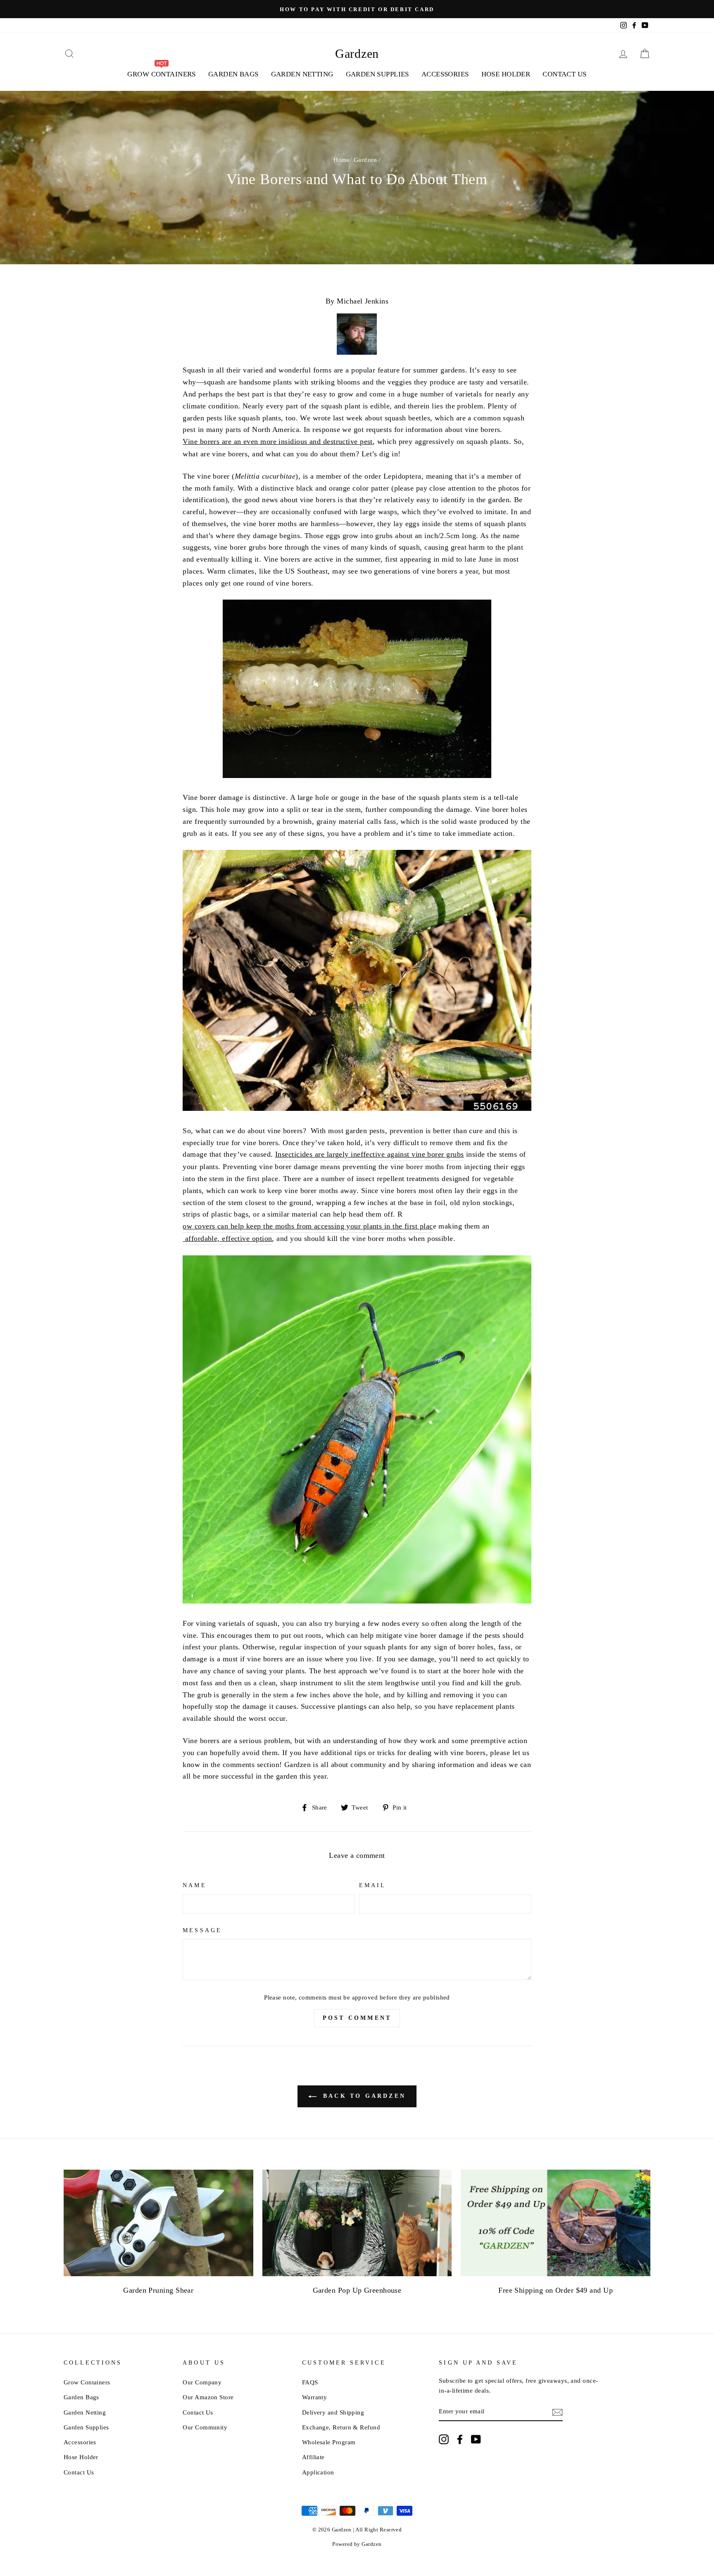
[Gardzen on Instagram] (444, 2439)
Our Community (205, 2427)
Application (318, 2472)
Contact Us (564, 74)
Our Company (202, 2382)
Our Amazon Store (208, 2397)
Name (194, 1885)
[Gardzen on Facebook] (460, 2439)
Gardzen (357, 53)
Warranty (315, 2397)
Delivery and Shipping (333, 2412)
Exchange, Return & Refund (341, 2427)
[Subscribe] (557, 2412)
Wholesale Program (329, 2442)
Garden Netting (302, 74)
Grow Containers (87, 2382)
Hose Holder (506, 74)
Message (202, 1930)
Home (342, 160)
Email (372, 1885)
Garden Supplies (377, 74)
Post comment (357, 2018)
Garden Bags (233, 74)
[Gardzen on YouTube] (476, 2439)
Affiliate (313, 2457)
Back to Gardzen (363, 2096)
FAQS (310, 2382)
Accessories (445, 74)
